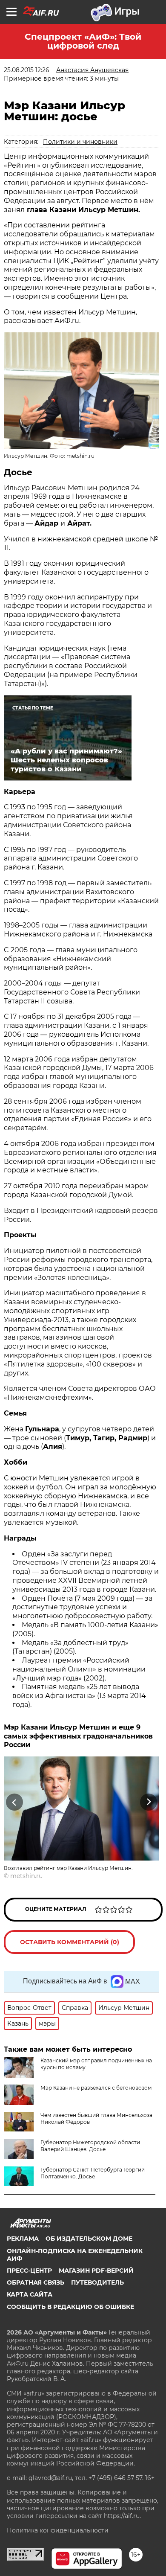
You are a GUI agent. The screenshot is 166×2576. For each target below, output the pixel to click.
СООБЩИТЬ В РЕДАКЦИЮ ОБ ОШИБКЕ (70, 2307)
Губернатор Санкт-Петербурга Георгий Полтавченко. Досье (93, 2173)
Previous (13, 1802)
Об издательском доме (89, 2239)
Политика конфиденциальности (58, 2530)
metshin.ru (26, 1876)
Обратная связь (36, 2282)
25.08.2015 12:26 (27, 70)
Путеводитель (97, 2282)
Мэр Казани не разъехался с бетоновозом (96, 2088)
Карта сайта (30, 2294)
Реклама (23, 2239)
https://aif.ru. (122, 2516)
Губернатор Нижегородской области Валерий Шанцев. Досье (90, 2146)
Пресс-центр (29, 2271)
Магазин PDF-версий (96, 2271)
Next (149, 1802)
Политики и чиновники (80, 142)
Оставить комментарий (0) (70, 1942)
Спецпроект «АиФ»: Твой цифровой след (83, 41)
